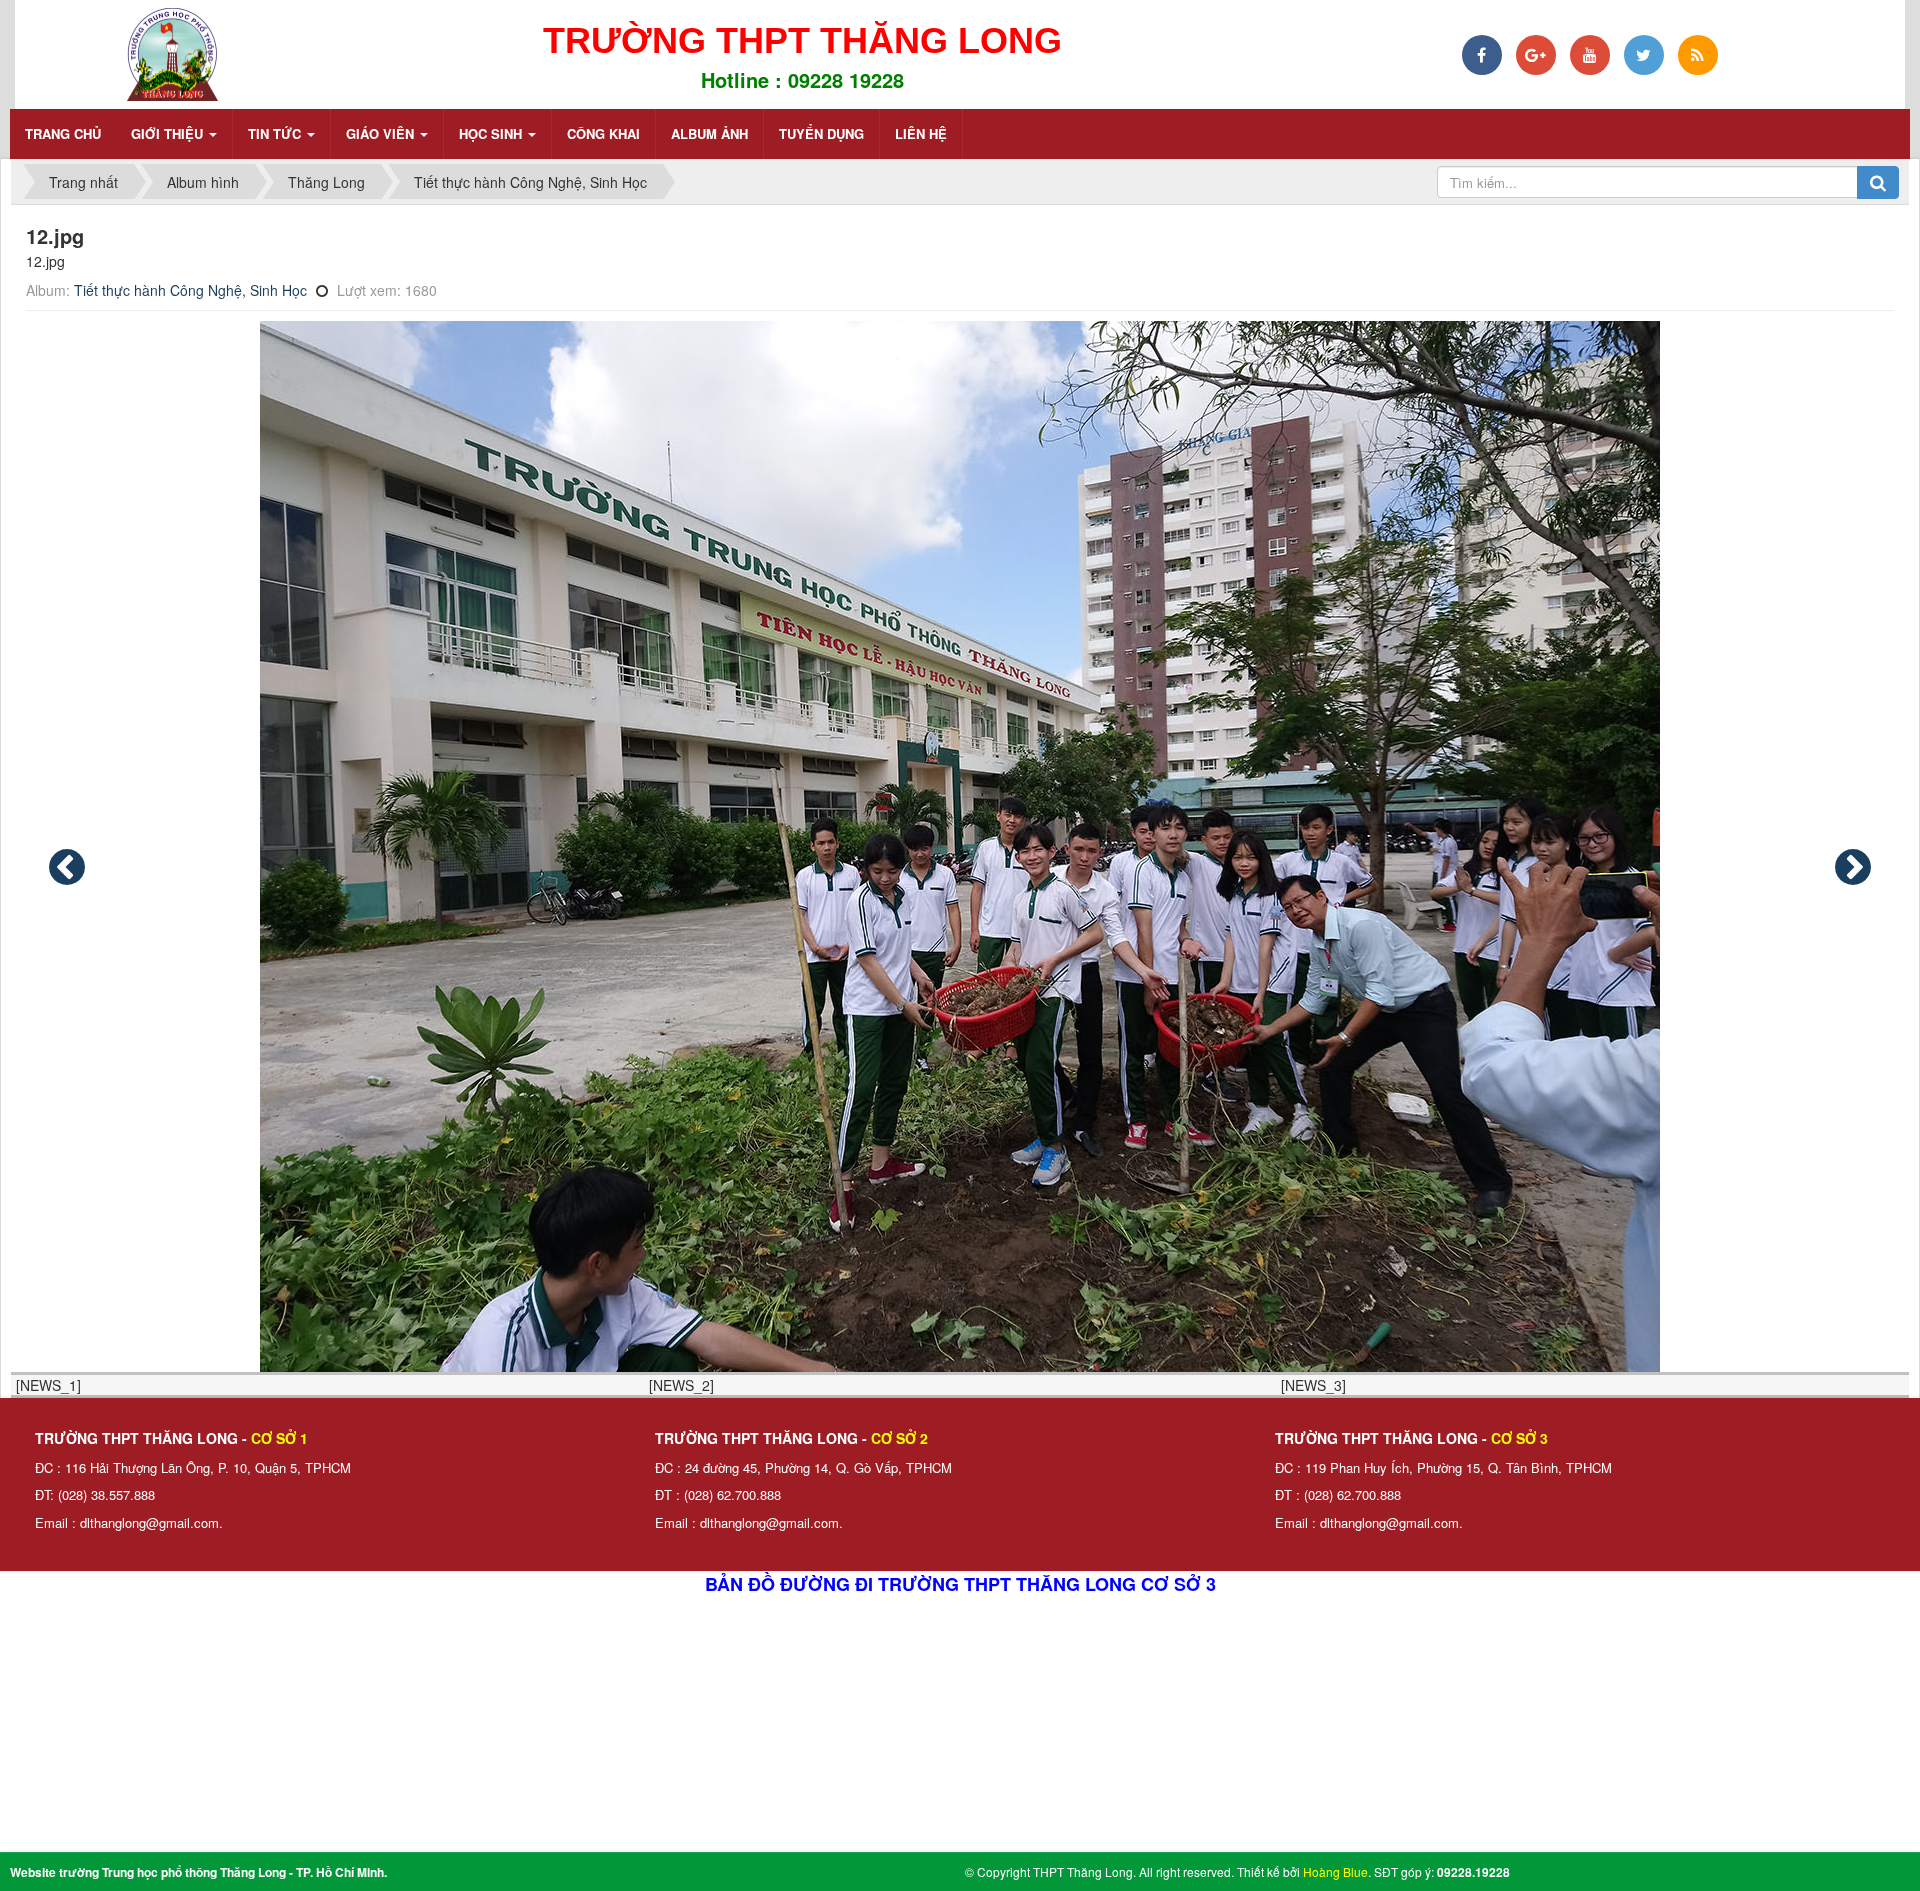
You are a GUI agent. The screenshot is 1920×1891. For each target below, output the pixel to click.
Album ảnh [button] (709, 133)
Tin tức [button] (276, 133)
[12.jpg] (960, 846)
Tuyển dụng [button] (821, 133)
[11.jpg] (67, 867)
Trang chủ (63, 133)
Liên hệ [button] (921, 133)
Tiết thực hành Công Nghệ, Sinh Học (190, 290)
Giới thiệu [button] (169, 133)
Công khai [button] (603, 133)
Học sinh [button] (492, 133)
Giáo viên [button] (382, 133)
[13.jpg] (1853, 867)
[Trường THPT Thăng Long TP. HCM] (172, 52)
